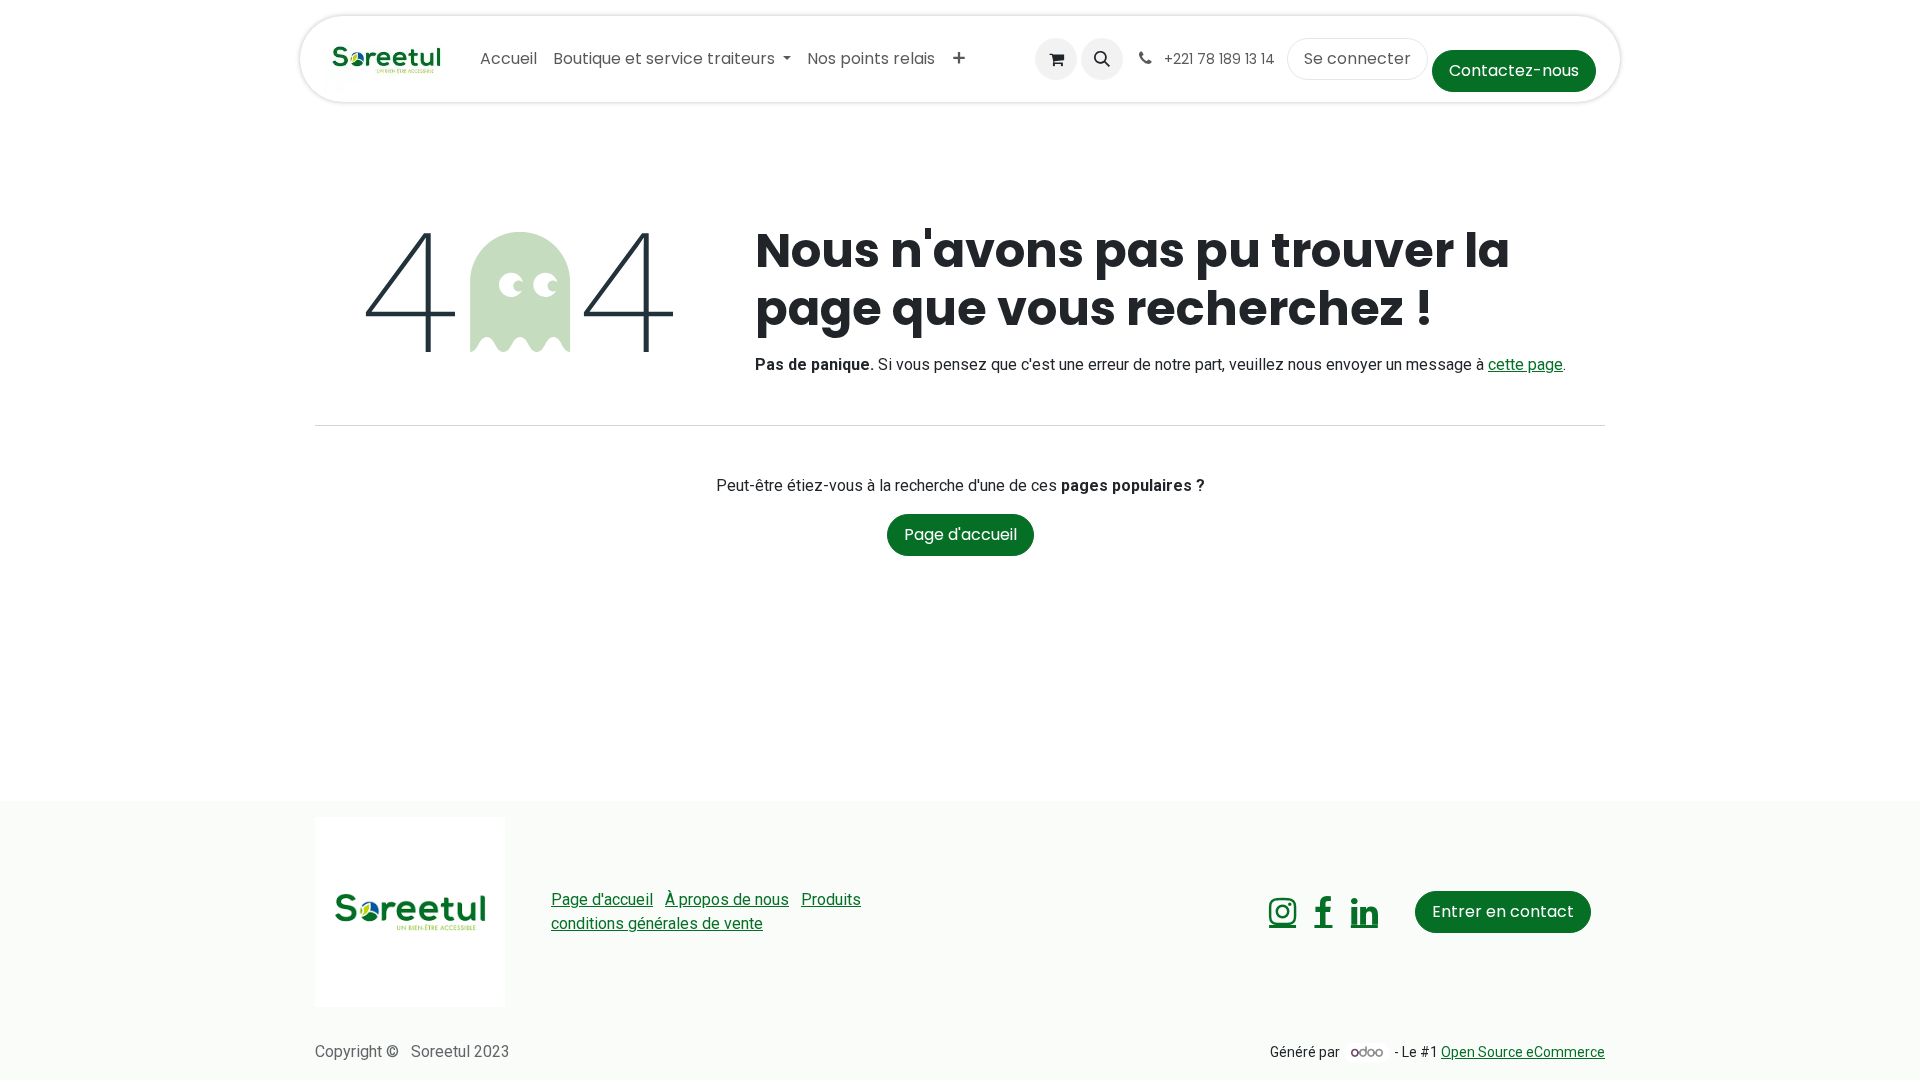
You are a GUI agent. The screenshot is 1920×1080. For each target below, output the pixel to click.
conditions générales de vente (657, 923)
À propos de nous (727, 899)
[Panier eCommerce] (1056, 59)
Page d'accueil (960, 534)
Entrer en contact (1503, 911)
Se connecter (1357, 58)
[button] (1102, 59)
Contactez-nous (1514, 70)
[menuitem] (508, 59)
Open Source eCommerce (1523, 1052)
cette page (1525, 364)
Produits (831, 899)
